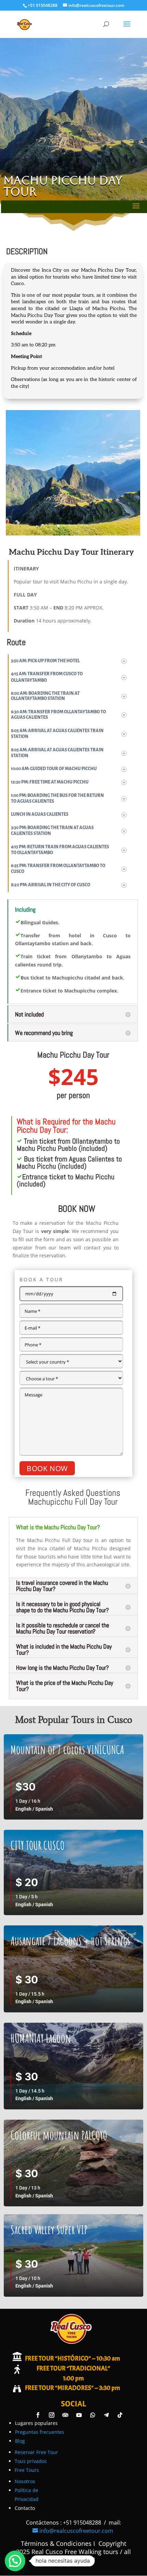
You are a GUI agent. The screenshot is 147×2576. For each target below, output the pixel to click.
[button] (15, 2561)
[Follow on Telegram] (106, 2415)
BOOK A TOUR (41, 1279)
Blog (20, 2441)
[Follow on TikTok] (120, 2415)
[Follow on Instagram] (52, 2415)
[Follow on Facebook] (38, 2415)
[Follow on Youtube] (79, 2415)
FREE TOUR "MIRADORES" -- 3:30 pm (72, 2388)
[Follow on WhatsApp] (93, 2415)
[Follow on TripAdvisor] (65, 2415)
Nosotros (25, 2481)
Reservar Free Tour (36, 2452)
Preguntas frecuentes (40, 2432)
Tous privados (31, 2461)
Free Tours (27, 2470)
